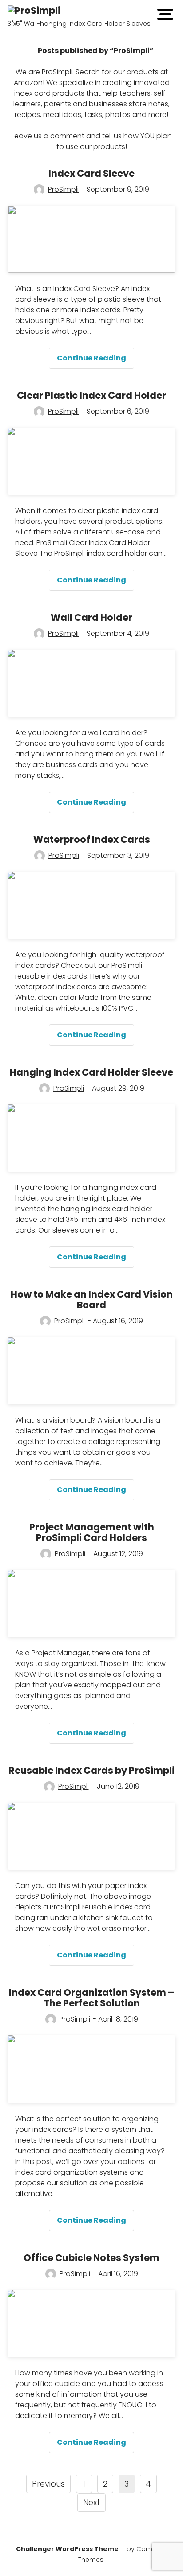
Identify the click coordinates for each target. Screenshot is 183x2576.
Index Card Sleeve (91, 173)
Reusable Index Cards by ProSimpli (91, 1770)
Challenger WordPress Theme (67, 2549)
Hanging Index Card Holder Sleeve (91, 1072)
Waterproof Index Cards (92, 839)
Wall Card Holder (91, 617)
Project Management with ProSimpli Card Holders (92, 1532)
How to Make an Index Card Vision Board (92, 1300)
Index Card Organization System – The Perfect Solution (91, 1998)
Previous (48, 2484)
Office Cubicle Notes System (91, 2258)
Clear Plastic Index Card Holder (91, 395)
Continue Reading (95, 361)
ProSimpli (63, 189)
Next (91, 2502)
